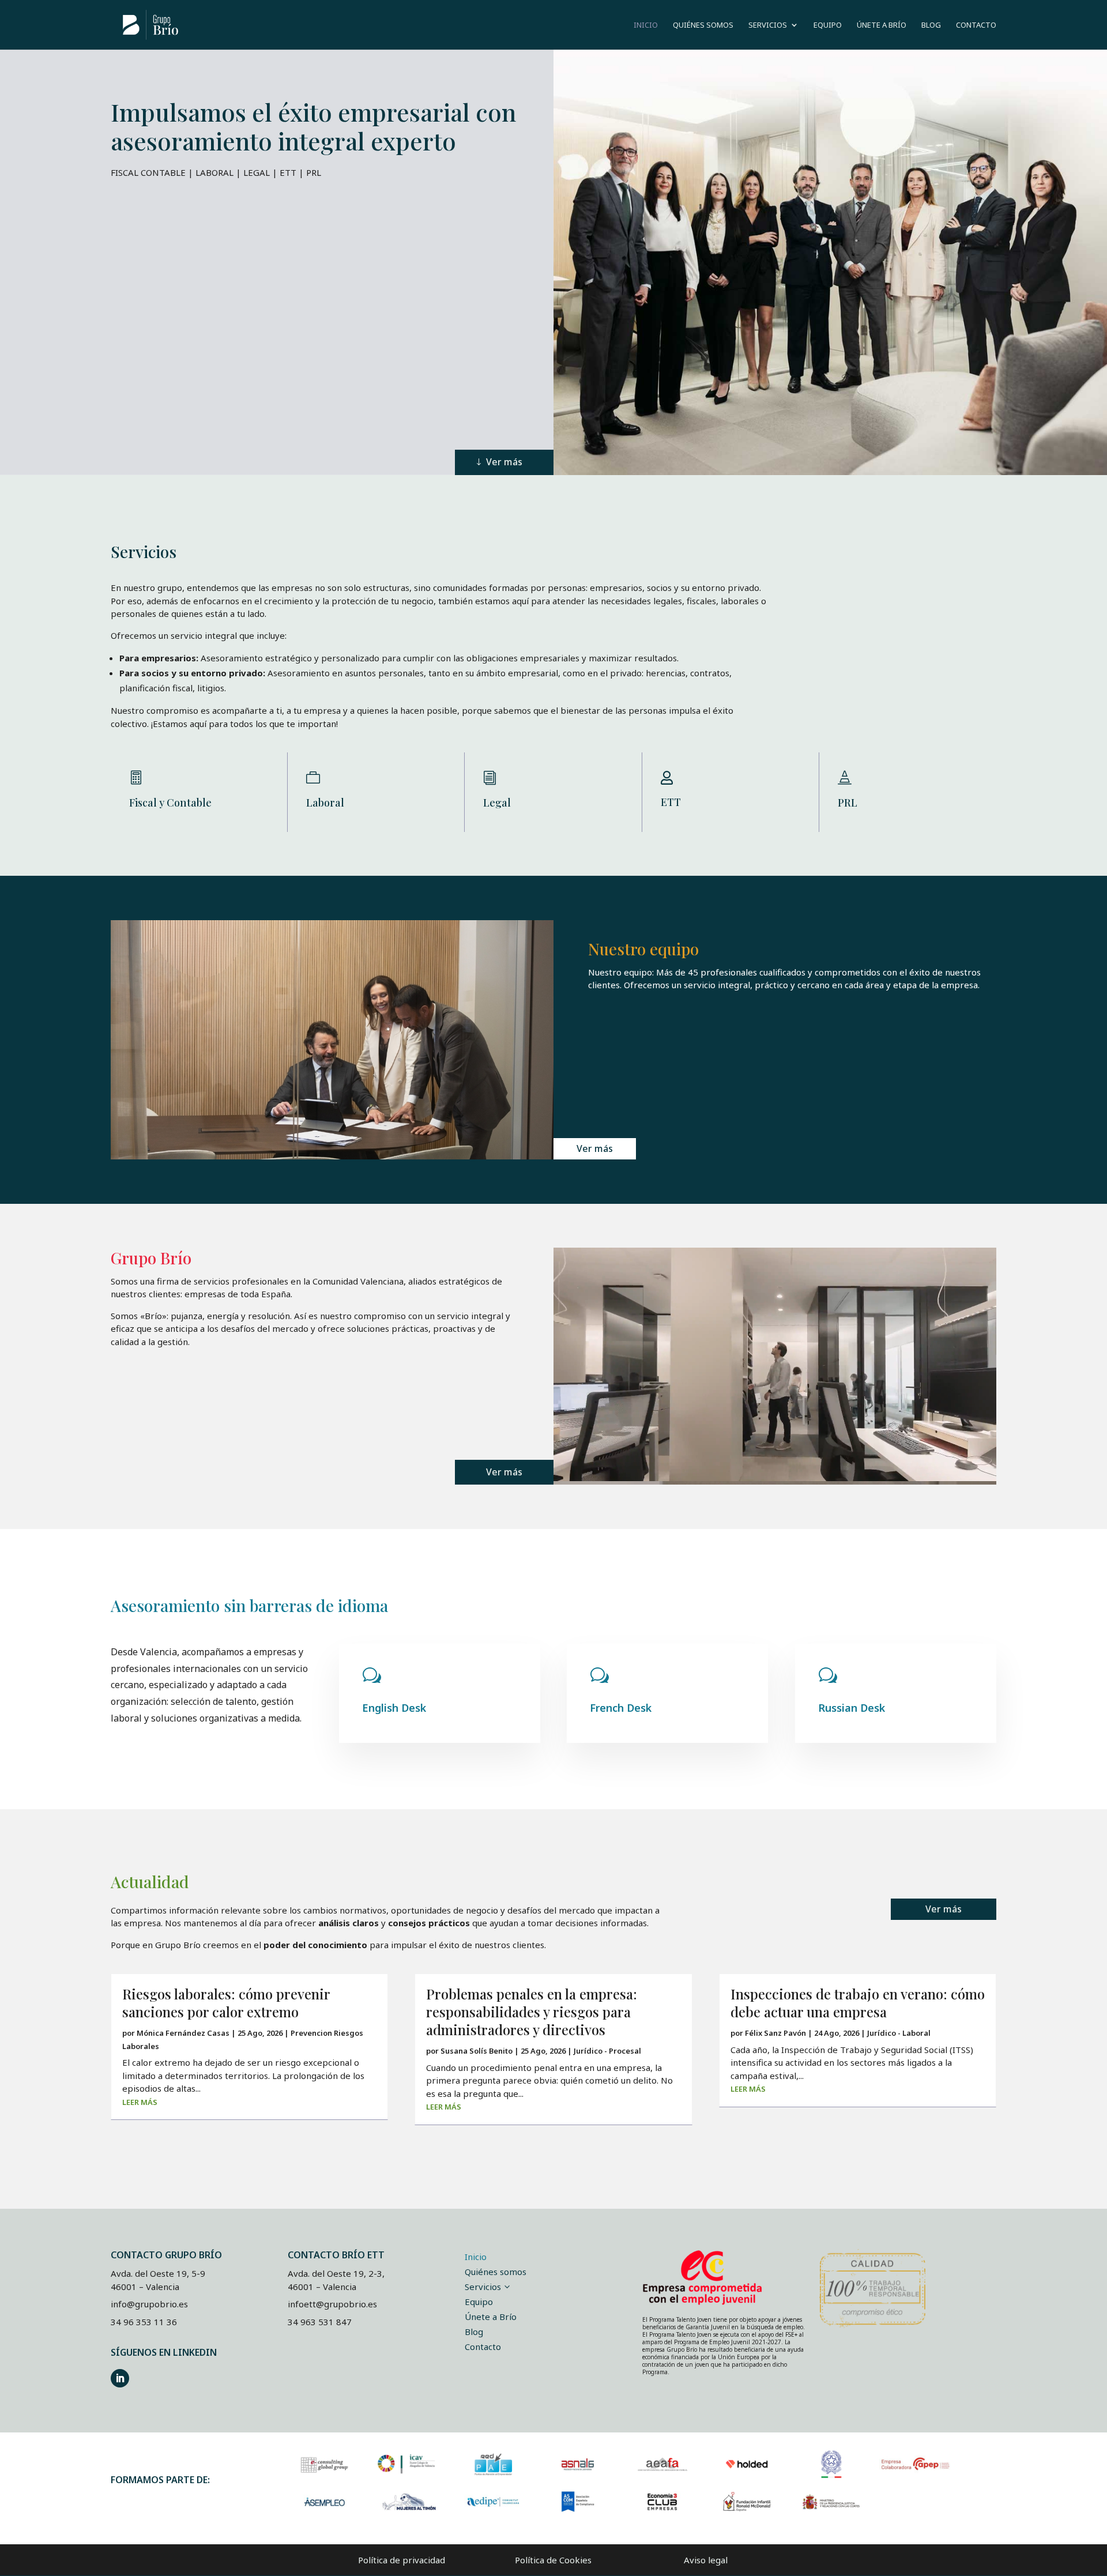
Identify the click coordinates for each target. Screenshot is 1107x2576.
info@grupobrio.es (149, 2304)
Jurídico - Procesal (607, 2051)
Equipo (828, 25)
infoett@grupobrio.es (332, 2304)
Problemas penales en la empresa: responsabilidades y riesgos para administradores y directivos (532, 2012)
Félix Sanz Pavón (775, 2033)
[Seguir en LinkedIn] (120, 2378)
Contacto (976, 25)
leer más (140, 2102)
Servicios (768, 25)
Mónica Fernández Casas (183, 2033)
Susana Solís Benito (477, 2051)
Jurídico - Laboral (899, 2033)
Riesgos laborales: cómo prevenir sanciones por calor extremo (226, 2003)
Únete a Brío (882, 25)
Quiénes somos (703, 25)
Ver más (504, 462)
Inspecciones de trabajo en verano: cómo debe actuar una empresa (858, 2003)
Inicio (646, 25)
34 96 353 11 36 (144, 2322)
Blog (931, 25)
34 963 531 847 (320, 2322)
